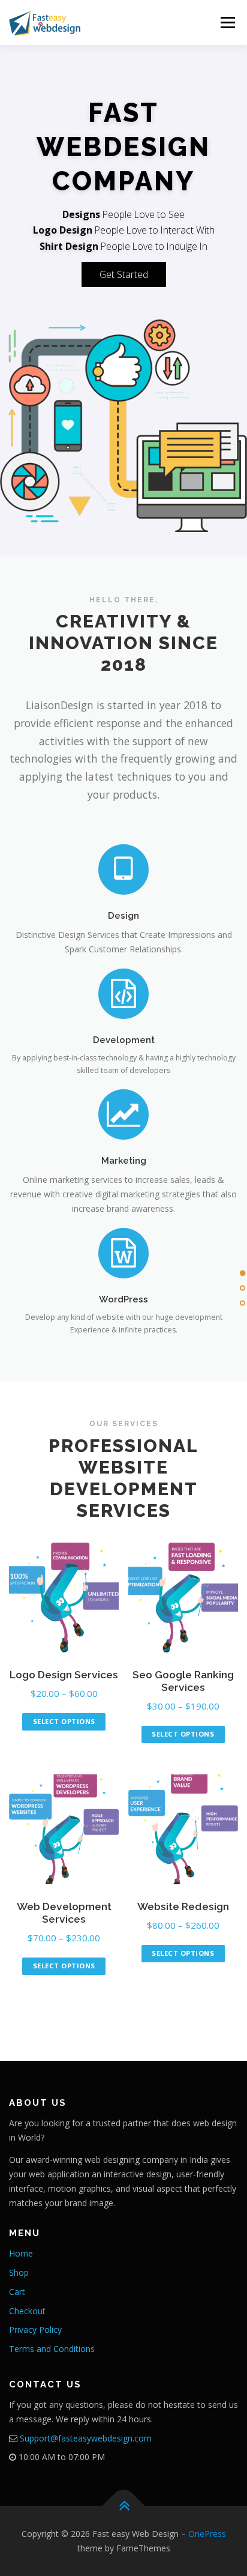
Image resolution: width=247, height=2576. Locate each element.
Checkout (27, 2311)
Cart (17, 2292)
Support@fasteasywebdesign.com (86, 2438)
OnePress (207, 2534)
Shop (19, 2272)
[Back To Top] (124, 2506)
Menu (227, 23)
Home (21, 2253)
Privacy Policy (35, 2330)
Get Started (124, 274)
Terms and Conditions (52, 2349)
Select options (64, 1721)
